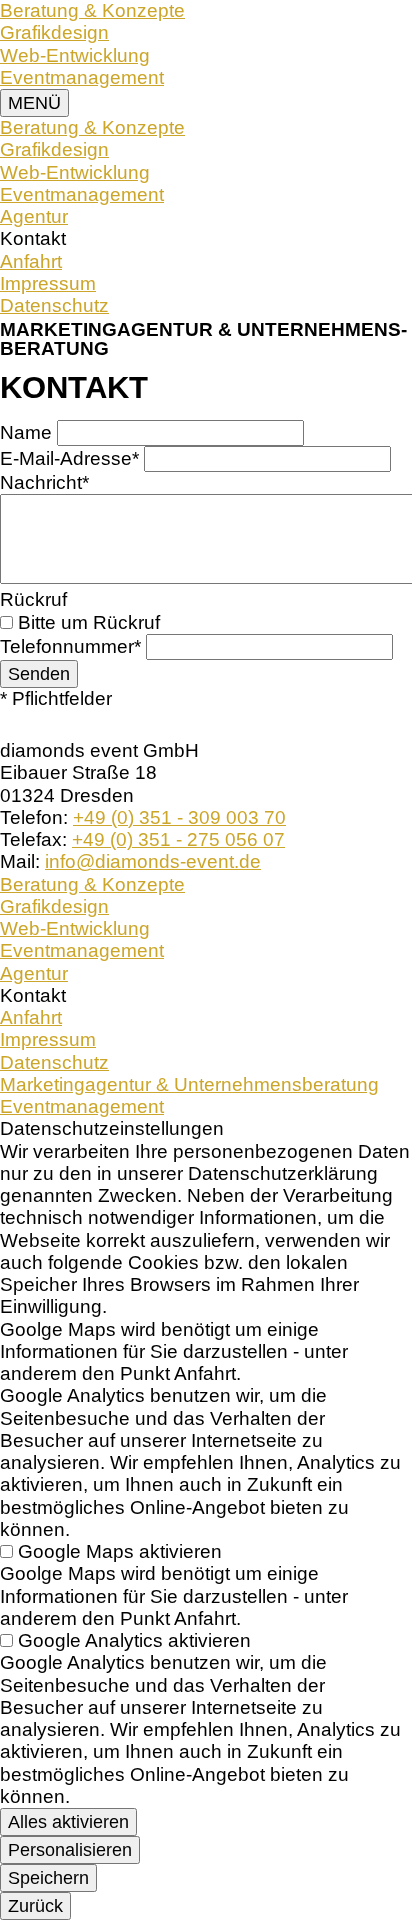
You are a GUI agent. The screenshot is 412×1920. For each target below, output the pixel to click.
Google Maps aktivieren (120, 1551)
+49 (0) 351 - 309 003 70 (179, 817)
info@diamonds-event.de (153, 861)
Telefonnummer (70, 646)
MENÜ (34, 102)
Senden (39, 673)
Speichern (48, 1877)
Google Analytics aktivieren (134, 1640)
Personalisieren (70, 1849)
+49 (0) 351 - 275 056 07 (178, 839)
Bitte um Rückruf (89, 622)
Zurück (35, 1905)
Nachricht (44, 482)
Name (28, 432)
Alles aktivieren (68, 1821)
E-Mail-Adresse (69, 458)
